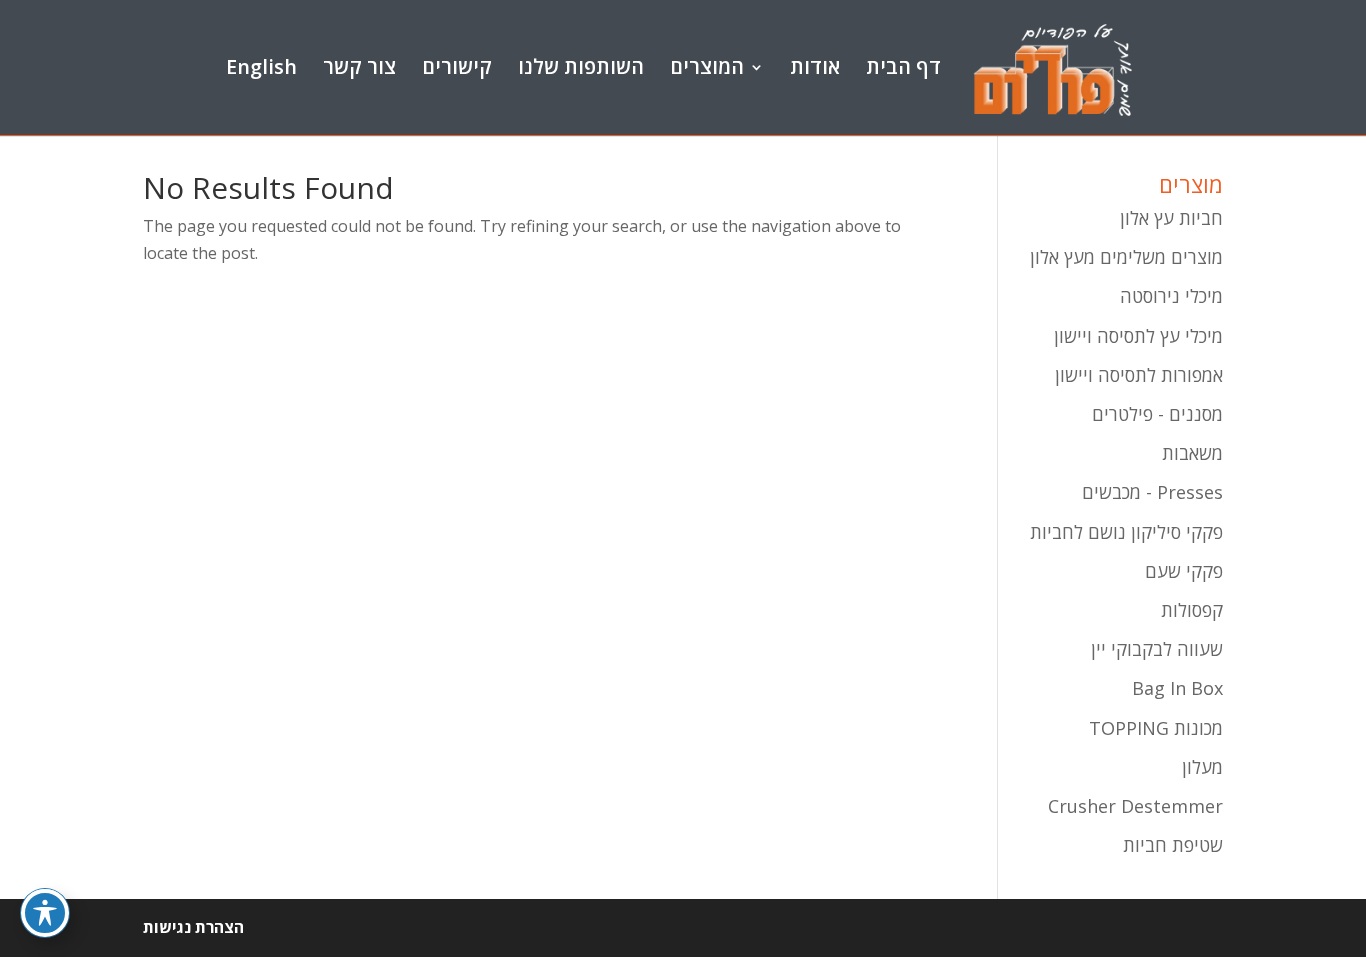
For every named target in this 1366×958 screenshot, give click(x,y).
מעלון (1202, 767)
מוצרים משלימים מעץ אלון (1126, 257)
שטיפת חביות (1173, 845)
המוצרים (707, 68)
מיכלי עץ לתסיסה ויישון (1138, 336)
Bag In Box (1177, 688)
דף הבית (903, 68)
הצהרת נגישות (193, 927)
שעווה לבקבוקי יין (1157, 649)
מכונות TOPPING (1156, 728)
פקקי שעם (1184, 571)
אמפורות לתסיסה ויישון (1139, 375)
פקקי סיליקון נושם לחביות (1126, 532)
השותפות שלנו (581, 68)
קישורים (457, 68)
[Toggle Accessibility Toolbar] (45, 913)
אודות (815, 68)
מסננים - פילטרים (1157, 414)
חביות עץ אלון (1171, 218)
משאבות (1192, 453)
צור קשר (359, 68)
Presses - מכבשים (1152, 492)
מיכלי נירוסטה (1171, 296)
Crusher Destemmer (1135, 806)
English (261, 68)
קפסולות (1192, 610)
